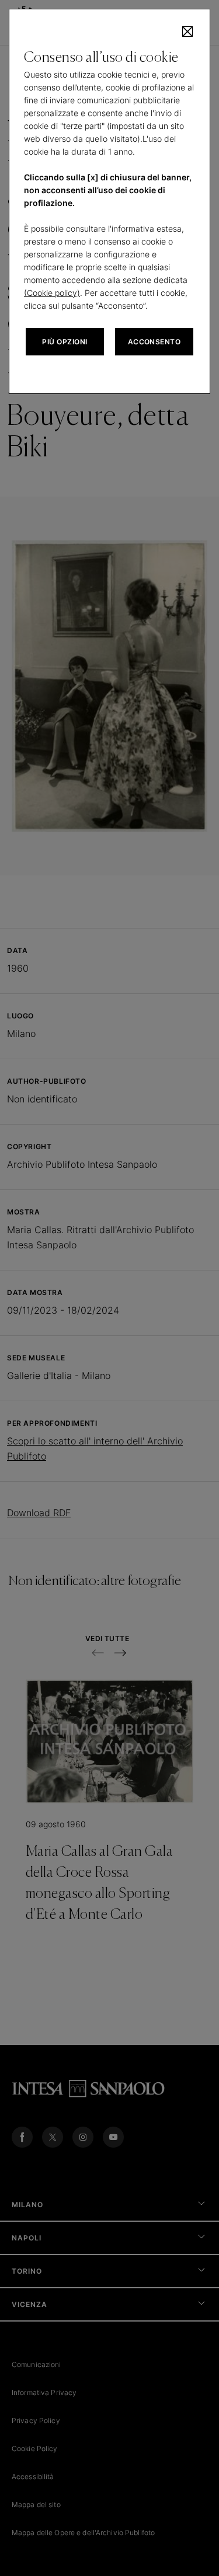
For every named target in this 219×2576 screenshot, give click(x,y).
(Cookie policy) (52, 293)
